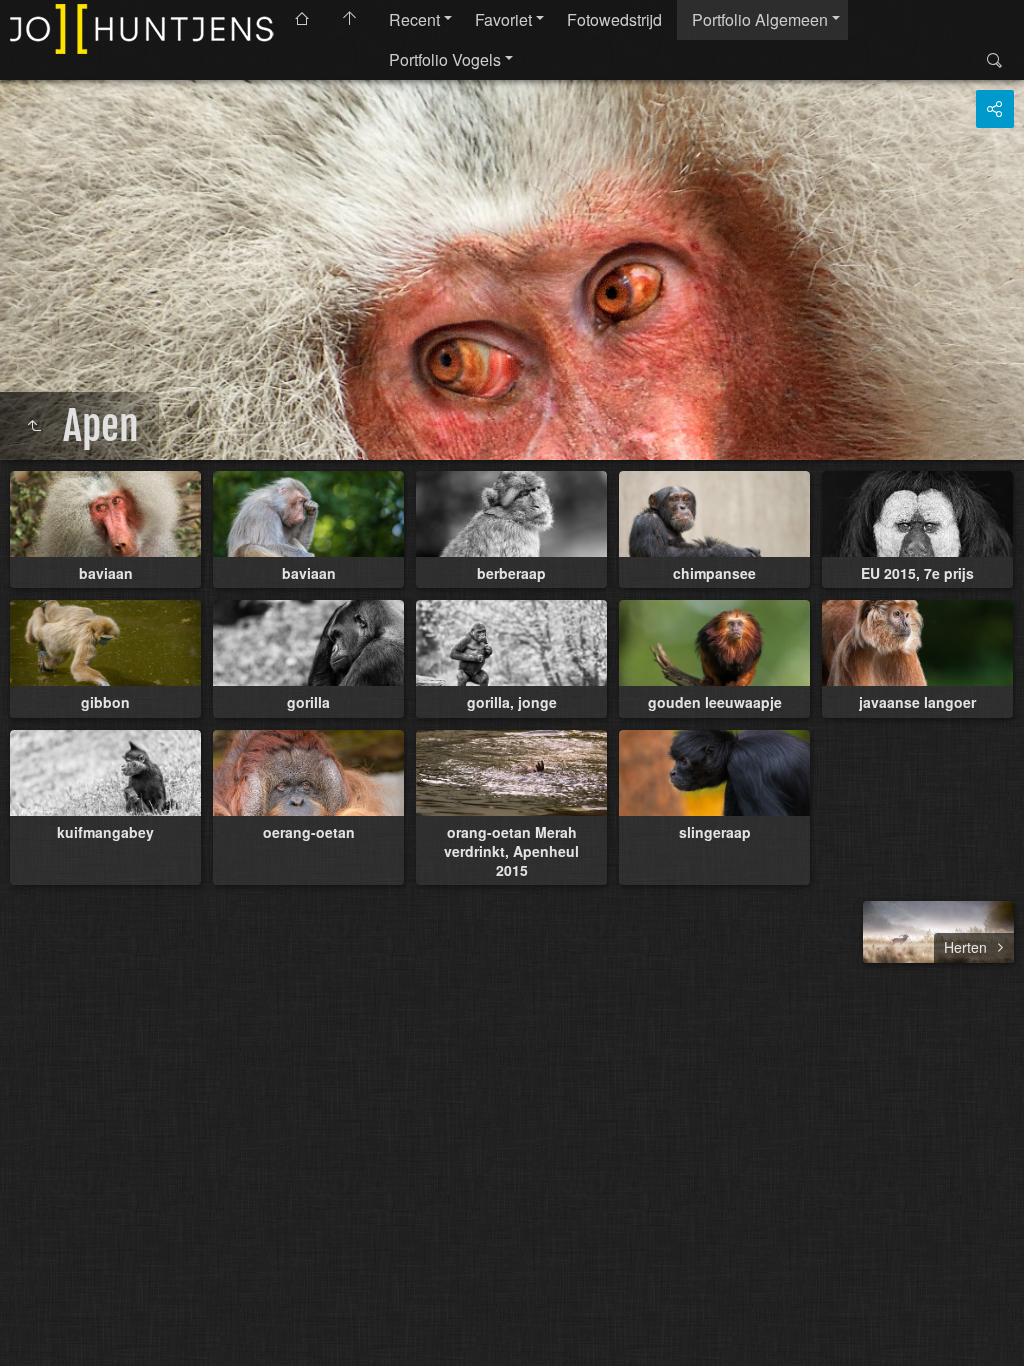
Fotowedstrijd (614, 19)
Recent (414, 19)
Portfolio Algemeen (760, 19)
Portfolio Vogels (445, 59)
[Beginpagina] (144, 29)
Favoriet (503, 19)
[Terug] (34, 426)
